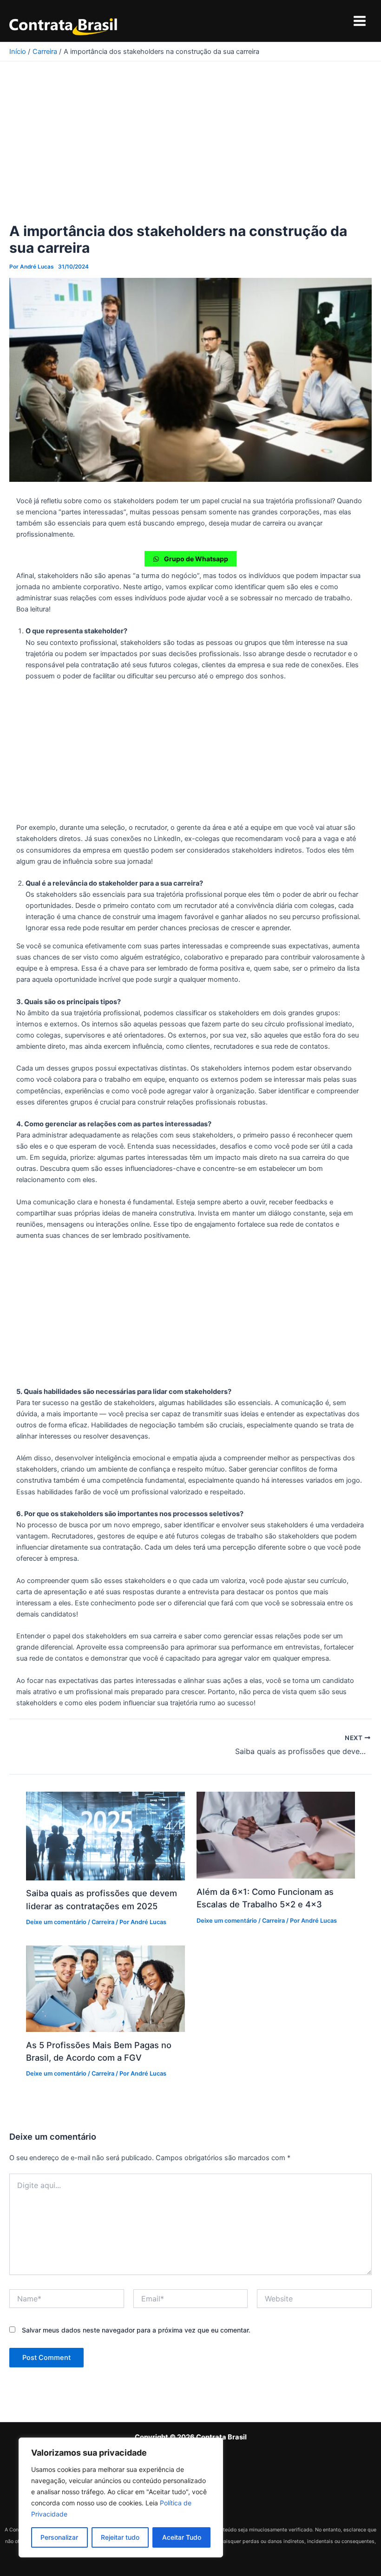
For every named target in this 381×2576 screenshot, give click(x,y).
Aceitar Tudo (182, 2537)
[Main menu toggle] (360, 21)
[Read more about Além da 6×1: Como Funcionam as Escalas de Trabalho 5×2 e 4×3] (276, 1835)
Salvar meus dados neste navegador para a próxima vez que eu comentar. (136, 2330)
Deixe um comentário (56, 1922)
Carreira (103, 1922)
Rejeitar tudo (120, 2537)
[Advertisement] (190, 154)
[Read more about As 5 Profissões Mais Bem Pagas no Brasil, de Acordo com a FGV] (105, 1988)
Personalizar (59, 2537)
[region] (121, 2497)
